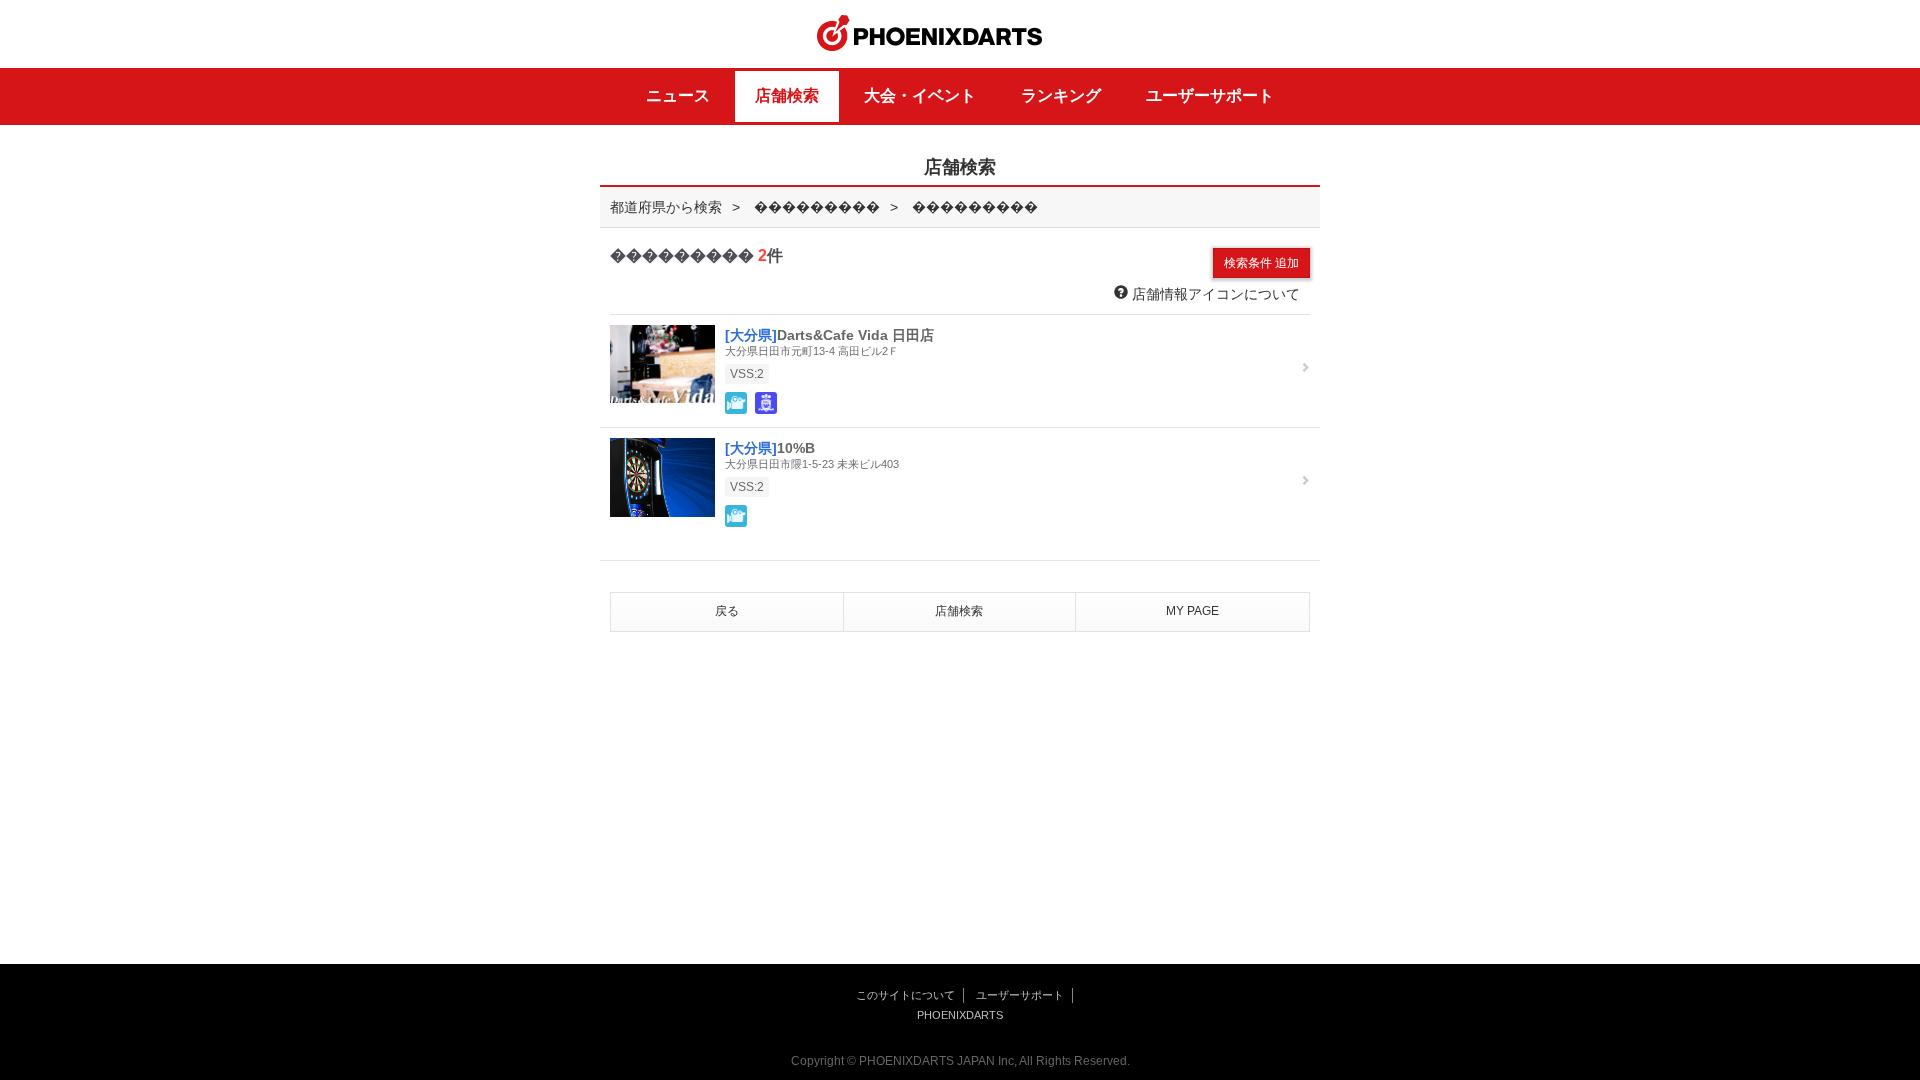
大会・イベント (920, 95)
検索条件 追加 (1261, 263)
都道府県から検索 (666, 207)
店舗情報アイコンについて (1214, 294)
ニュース (678, 95)
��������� (817, 207)
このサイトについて (905, 995)
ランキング (1061, 95)
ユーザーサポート (1210, 95)
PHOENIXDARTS (930, 34)
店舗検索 (787, 95)
